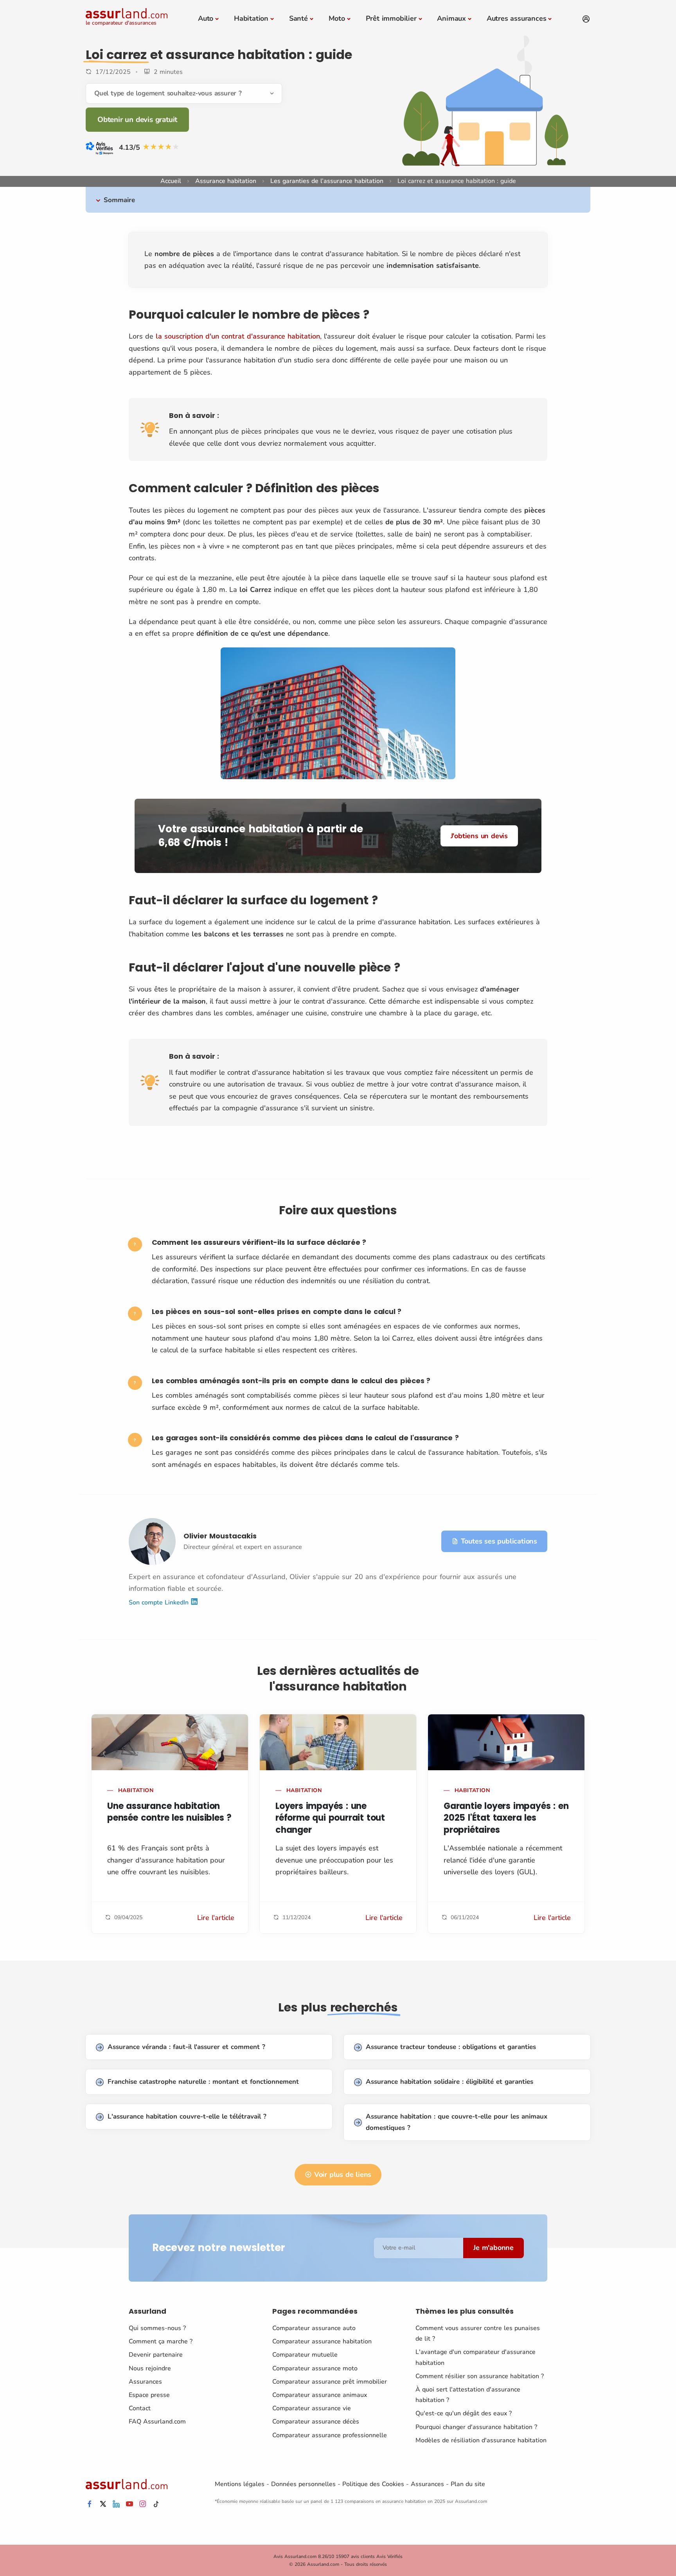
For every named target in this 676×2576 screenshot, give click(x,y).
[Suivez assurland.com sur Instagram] (143, 2504)
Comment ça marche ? (161, 2341)
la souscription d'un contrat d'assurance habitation (238, 336)
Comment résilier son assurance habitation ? (480, 2376)
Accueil (171, 181)
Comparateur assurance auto (314, 2328)
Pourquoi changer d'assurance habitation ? (476, 2427)
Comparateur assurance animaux (320, 2395)
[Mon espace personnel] (586, 19)
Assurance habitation (226, 181)
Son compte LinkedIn (160, 1603)
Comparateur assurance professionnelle (330, 2435)
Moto (337, 18)
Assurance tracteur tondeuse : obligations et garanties (451, 2047)
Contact (140, 2408)
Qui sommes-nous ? (157, 2328)
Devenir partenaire (156, 2355)
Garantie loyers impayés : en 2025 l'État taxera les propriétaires (506, 1818)
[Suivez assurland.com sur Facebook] (90, 2504)
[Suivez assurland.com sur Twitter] (103, 2504)
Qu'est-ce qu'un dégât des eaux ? (464, 2413)
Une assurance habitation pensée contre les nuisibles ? (169, 1812)
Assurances (145, 2382)
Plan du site (468, 2484)
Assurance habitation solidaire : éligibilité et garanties (449, 2082)
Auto (206, 18)
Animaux (451, 18)
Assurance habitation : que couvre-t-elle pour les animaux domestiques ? (457, 2122)
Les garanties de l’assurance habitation (327, 181)
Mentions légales (240, 2484)
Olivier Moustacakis (220, 1536)
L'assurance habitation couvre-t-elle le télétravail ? (187, 2116)
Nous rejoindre (150, 2368)
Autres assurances (517, 18)
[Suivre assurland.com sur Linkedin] (116, 2504)
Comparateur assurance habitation (322, 2341)
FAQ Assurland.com (157, 2422)
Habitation (251, 18)
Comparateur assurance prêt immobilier (330, 2382)
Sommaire (119, 200)
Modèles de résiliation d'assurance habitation (481, 2440)
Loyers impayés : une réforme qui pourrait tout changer (330, 1818)
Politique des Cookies (373, 2484)
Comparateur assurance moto (315, 2368)
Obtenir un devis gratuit (137, 120)
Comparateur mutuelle (305, 2355)
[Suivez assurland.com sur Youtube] (129, 2504)
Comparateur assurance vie (312, 2408)
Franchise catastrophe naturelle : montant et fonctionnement (203, 2082)
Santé (298, 18)
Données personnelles (303, 2484)
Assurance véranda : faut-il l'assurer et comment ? (186, 2047)
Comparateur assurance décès (316, 2422)
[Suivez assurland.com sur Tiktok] (156, 2504)
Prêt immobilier (391, 18)
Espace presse (149, 2395)
